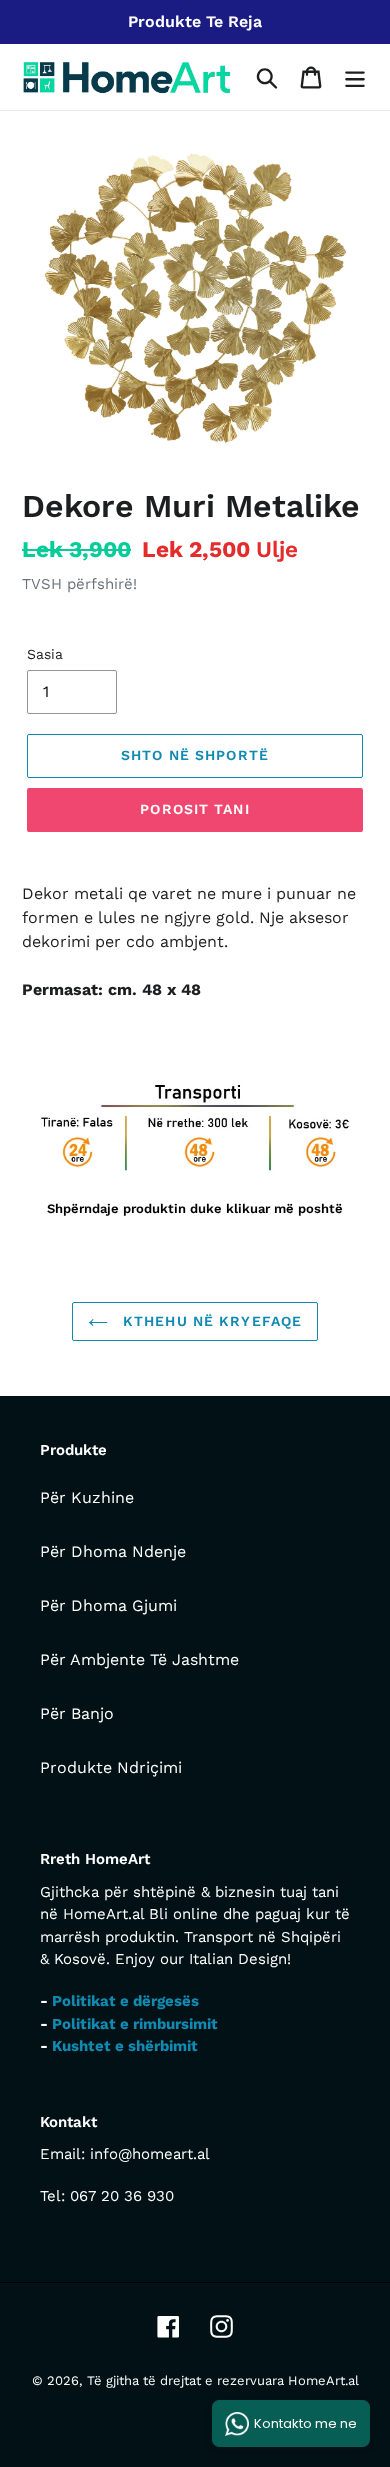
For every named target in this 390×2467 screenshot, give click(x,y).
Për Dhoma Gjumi (108, 1605)
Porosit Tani (194, 809)
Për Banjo (77, 1713)
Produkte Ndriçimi (111, 1767)
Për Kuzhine (87, 1497)
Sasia (45, 654)
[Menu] (355, 77)
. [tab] (38, 1042)
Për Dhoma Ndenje (113, 1551)
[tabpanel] (195, 1149)
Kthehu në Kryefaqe (210, 1321)
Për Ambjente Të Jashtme (139, 1659)
